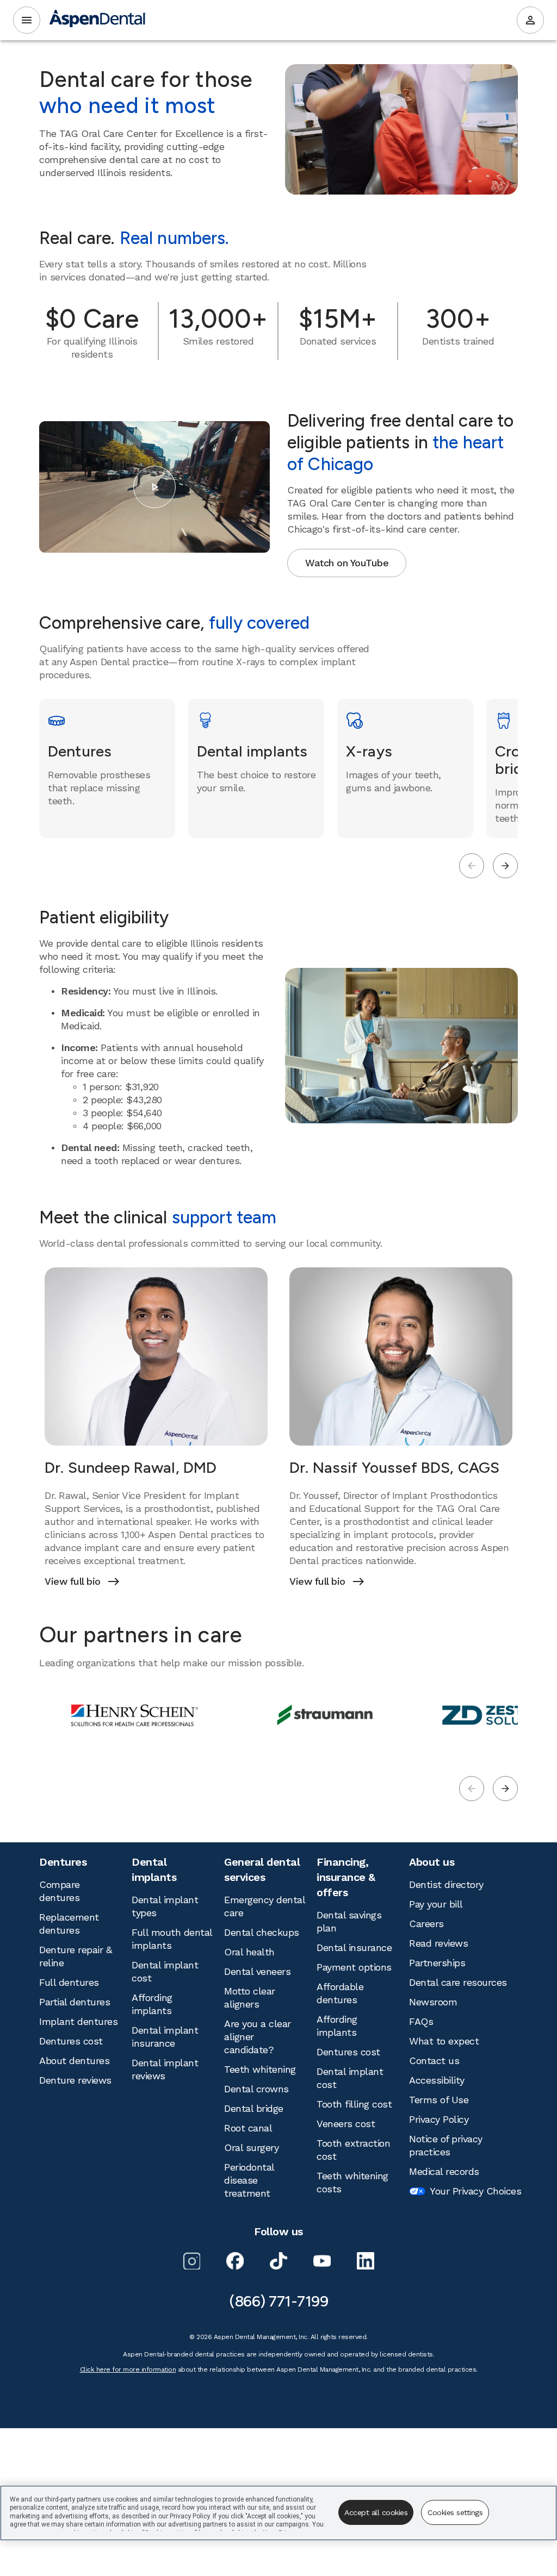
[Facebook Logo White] (235, 2261)
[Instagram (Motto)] (191, 2261)
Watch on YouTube (347, 563)
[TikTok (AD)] (278, 2261)
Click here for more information (128, 2369)
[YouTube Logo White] (322, 2261)
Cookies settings (455, 2512)
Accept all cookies (376, 2512)
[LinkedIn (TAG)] (366, 2261)
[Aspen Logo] (98, 20)
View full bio (81, 1581)
